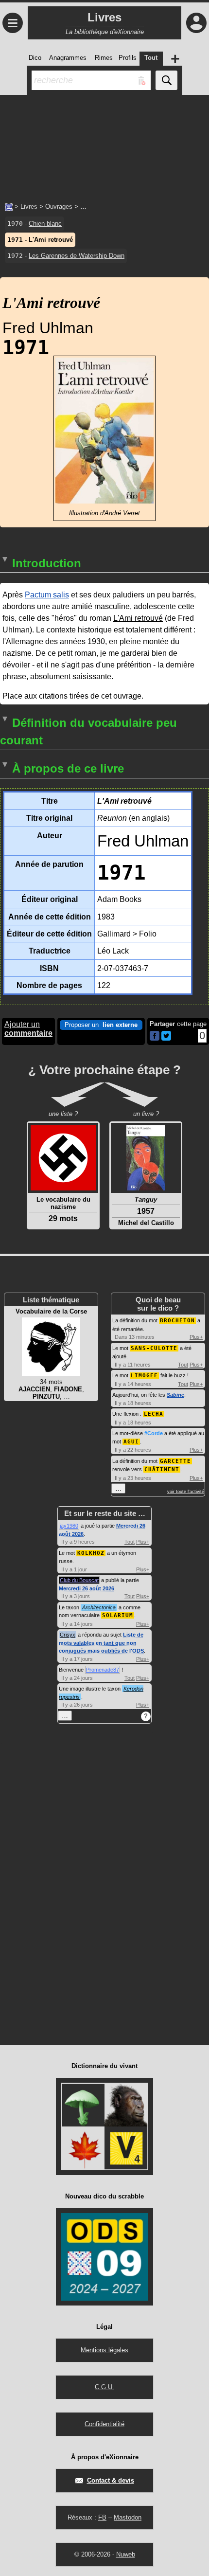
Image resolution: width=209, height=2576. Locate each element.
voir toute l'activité (186, 1492)
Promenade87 (103, 1670)
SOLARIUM (118, 1615)
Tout (183, 1365)
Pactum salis (47, 595)
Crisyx (68, 1635)
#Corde (154, 1433)
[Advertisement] (104, 144)
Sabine (175, 1395)
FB (102, 2517)
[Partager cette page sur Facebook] (155, 1036)
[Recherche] (166, 80)
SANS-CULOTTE (154, 1348)
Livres (29, 207)
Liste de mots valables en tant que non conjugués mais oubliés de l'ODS (101, 1643)
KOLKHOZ (91, 1553)
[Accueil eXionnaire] (9, 206)
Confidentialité (104, 2424)
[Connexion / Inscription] (196, 23)
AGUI (131, 1442)
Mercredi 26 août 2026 (87, 1588)
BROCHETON (177, 1321)
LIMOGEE (144, 1376)
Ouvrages (59, 207)
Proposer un (101, 1025)
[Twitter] (166, 1038)
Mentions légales (104, 2350)
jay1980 (69, 1526)
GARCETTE (175, 1461)
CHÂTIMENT (162, 1469)
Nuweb (126, 2554)
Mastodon (128, 2517)
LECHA (154, 1414)
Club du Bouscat (79, 1580)
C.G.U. (104, 2387)
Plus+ (196, 1337)
